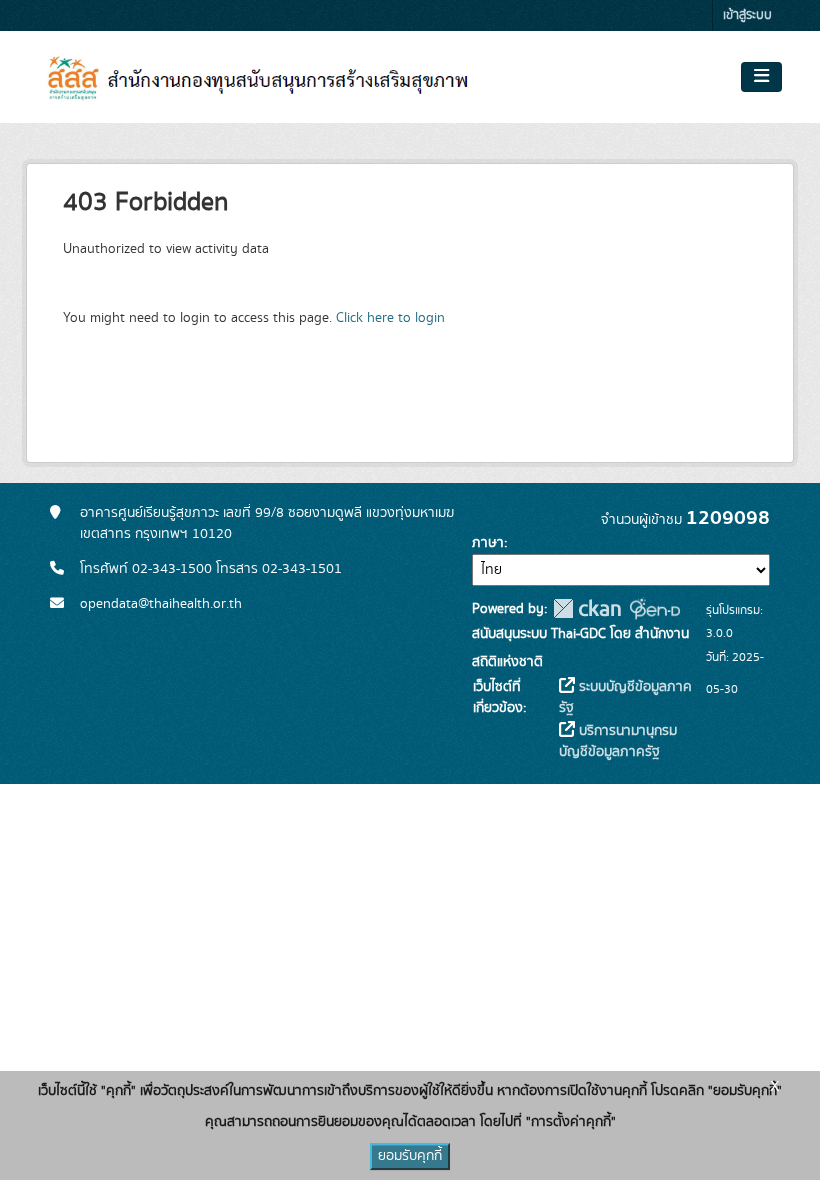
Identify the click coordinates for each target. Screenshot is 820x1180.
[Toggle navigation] (761, 77)
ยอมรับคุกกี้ (410, 1156)
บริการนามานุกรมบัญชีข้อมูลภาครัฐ (618, 741)
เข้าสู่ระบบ (747, 15)
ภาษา (488, 543)
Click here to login (390, 318)
